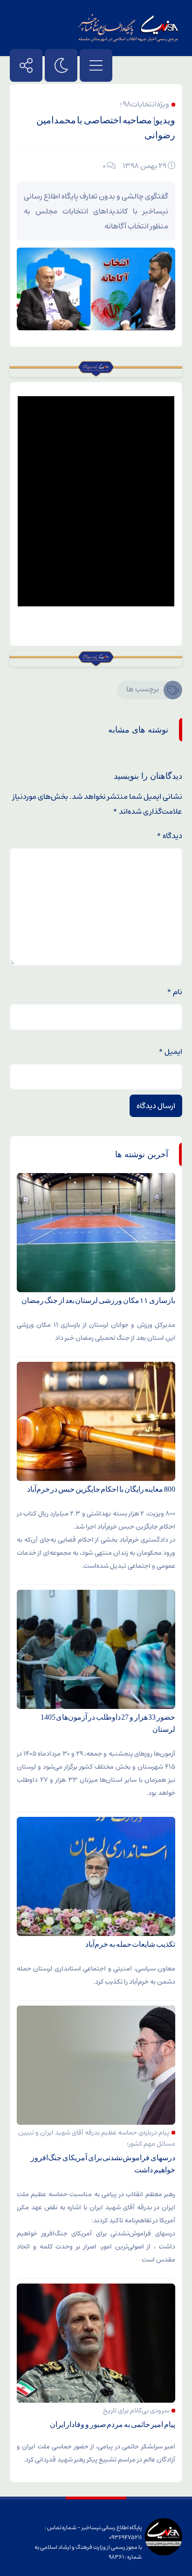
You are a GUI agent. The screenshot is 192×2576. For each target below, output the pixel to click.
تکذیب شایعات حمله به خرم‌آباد (130, 1944)
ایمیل (170, 1052)
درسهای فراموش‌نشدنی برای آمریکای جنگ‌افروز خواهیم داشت (103, 2164)
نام (175, 992)
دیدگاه (169, 836)
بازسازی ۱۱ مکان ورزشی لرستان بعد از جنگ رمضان (98, 1300)
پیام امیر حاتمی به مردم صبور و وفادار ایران (113, 2424)
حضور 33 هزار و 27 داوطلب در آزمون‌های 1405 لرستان (108, 1723)
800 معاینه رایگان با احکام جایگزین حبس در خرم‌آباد (101, 1489)
